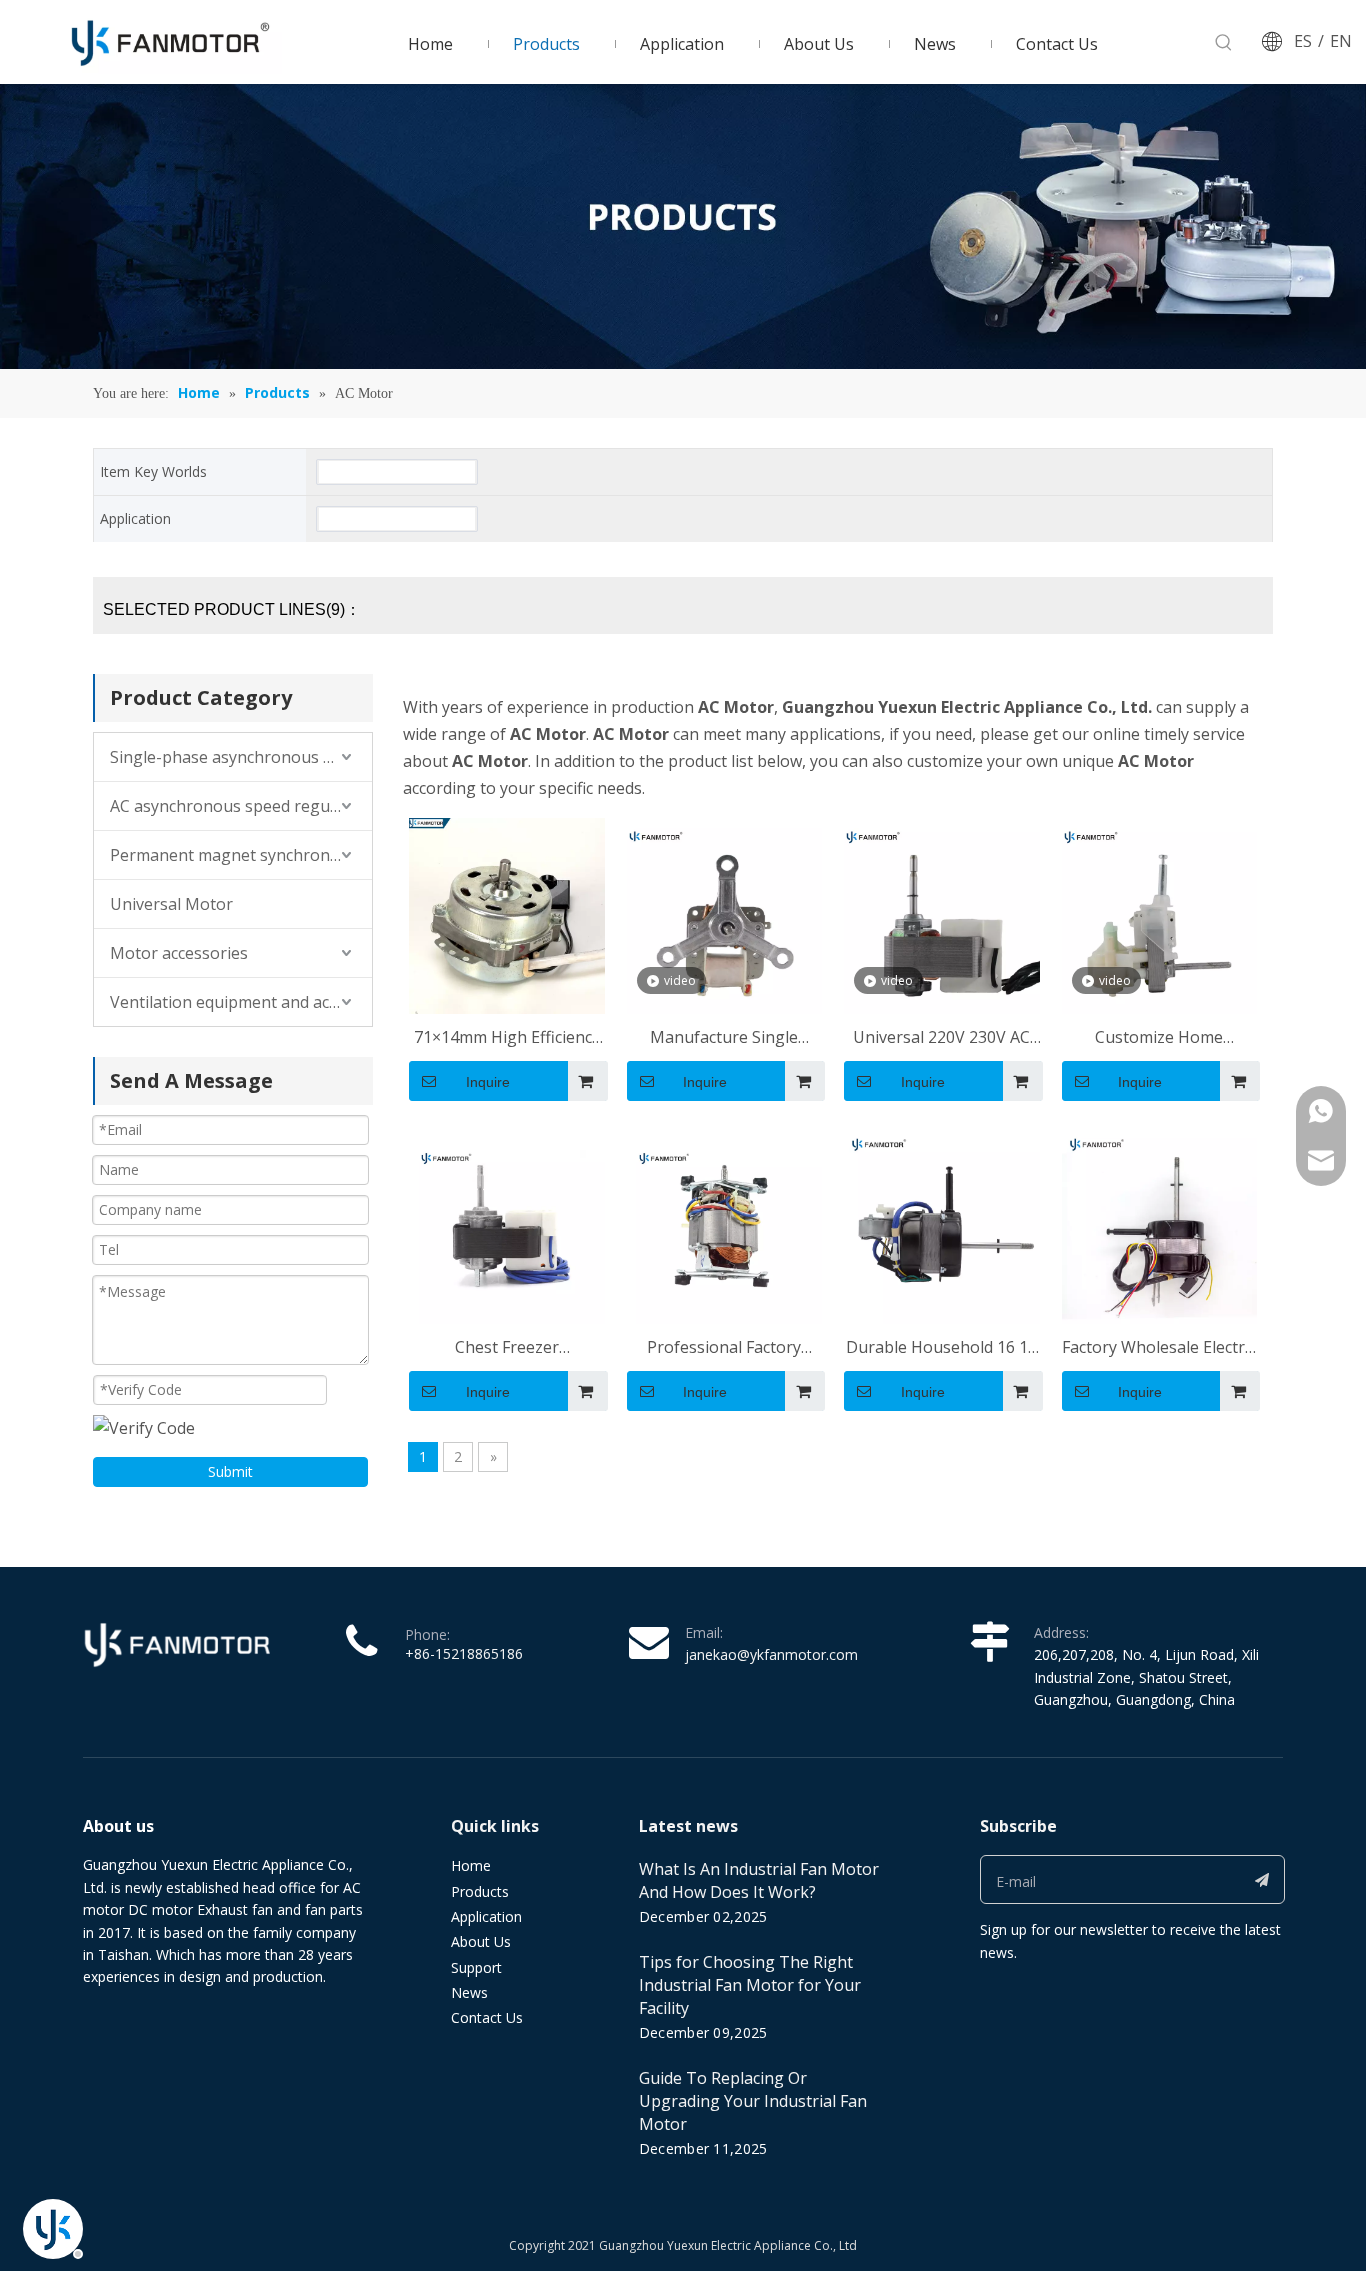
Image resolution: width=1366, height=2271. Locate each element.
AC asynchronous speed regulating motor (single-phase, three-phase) (241, 806)
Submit (230, 1471)
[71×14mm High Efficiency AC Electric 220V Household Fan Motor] (507, 914)
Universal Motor (171, 904)
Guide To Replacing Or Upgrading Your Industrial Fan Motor (753, 2101)
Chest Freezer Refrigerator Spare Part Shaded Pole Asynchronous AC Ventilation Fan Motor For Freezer (507, 1348)
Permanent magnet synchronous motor (241, 855)
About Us (481, 1941)
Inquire (488, 1082)
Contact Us (487, 2017)
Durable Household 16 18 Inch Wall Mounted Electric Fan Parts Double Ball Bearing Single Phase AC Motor (942, 1348)
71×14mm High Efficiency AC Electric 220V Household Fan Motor (507, 1038)
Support (476, 1967)
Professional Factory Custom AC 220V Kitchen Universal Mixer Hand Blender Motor (724, 1348)
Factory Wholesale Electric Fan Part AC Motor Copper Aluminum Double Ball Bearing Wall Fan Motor (1159, 1348)
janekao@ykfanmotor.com (771, 1654)
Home (471, 1865)
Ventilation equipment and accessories (241, 1002)
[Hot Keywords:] (1224, 43)
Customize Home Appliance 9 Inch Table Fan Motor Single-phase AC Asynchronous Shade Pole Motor (1159, 1038)
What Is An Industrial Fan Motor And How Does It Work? (759, 1880)
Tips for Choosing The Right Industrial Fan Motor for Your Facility (750, 1985)
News (469, 1992)
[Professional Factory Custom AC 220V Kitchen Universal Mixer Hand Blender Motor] (725, 1224)
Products (480, 1891)
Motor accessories (179, 953)
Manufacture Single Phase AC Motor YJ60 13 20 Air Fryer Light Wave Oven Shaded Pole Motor (724, 1038)
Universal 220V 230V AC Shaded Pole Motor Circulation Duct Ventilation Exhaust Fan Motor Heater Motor (941, 1038)
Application (486, 1916)
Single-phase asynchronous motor (240, 757)
